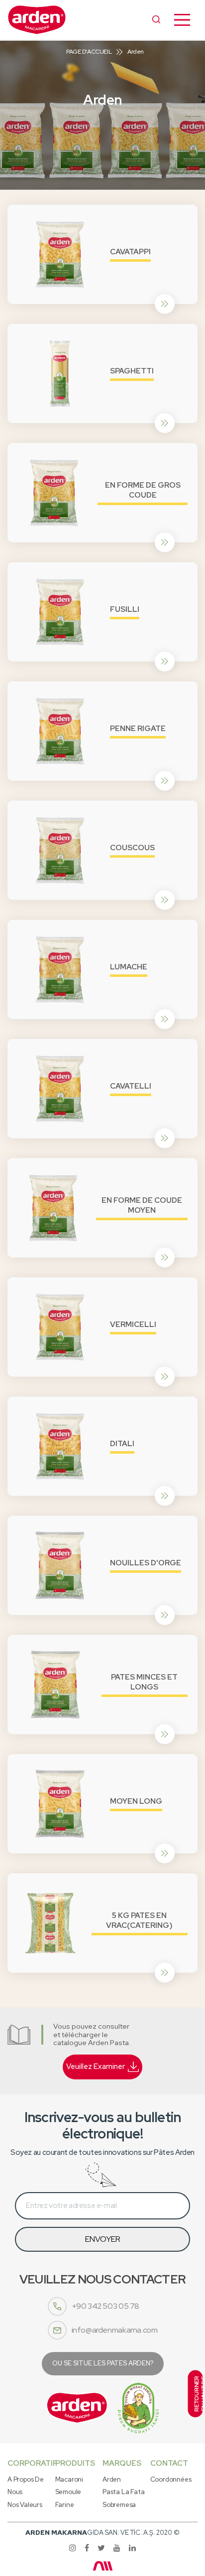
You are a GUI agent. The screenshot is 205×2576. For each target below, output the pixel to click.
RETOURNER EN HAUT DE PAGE (198, 2394)
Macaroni (69, 2479)
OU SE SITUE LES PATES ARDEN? (103, 2363)
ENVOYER (103, 2239)
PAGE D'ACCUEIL (89, 52)
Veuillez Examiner (96, 2066)
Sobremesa (119, 2505)
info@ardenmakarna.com (115, 2330)
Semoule (68, 2492)
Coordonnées (171, 2479)
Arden (112, 2479)
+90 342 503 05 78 (105, 2306)
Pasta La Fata (124, 2492)
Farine (65, 2505)
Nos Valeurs (25, 2505)
